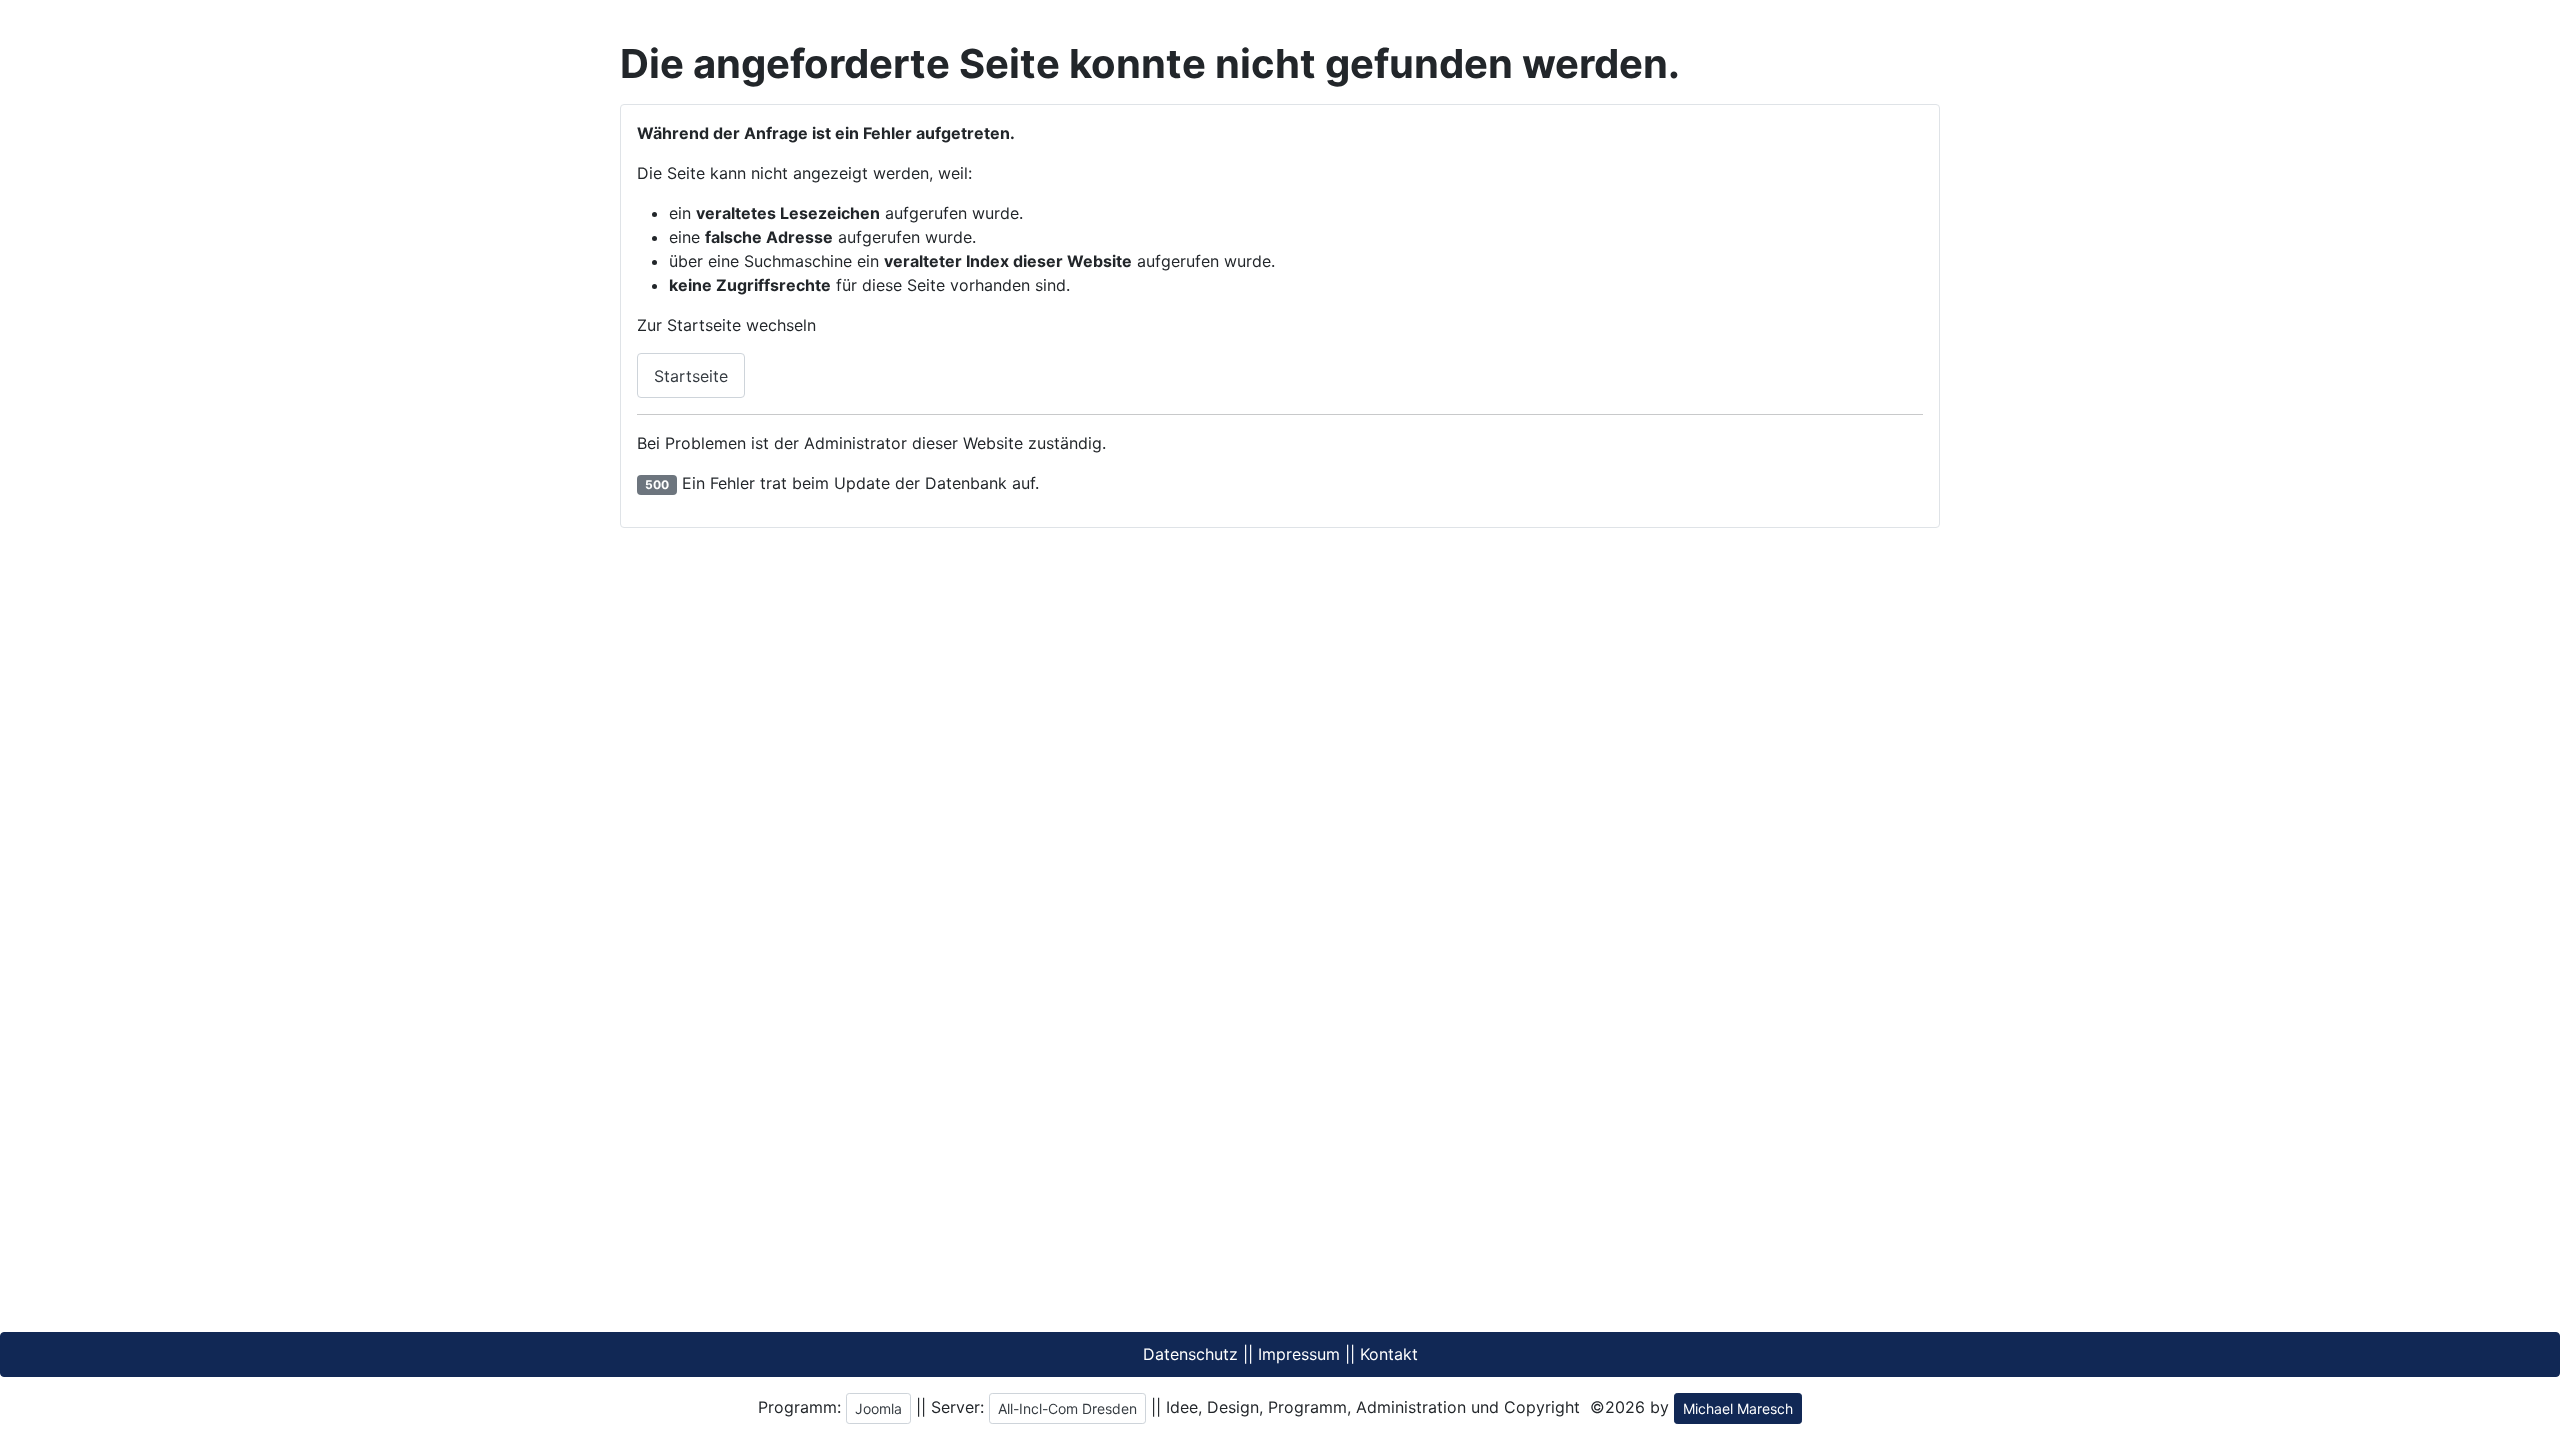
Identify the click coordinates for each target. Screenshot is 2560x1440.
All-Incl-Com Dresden (1067, 1408)
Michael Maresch (1738, 1408)
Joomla (878, 1408)
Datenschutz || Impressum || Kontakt (1280, 1354)
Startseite (691, 376)
